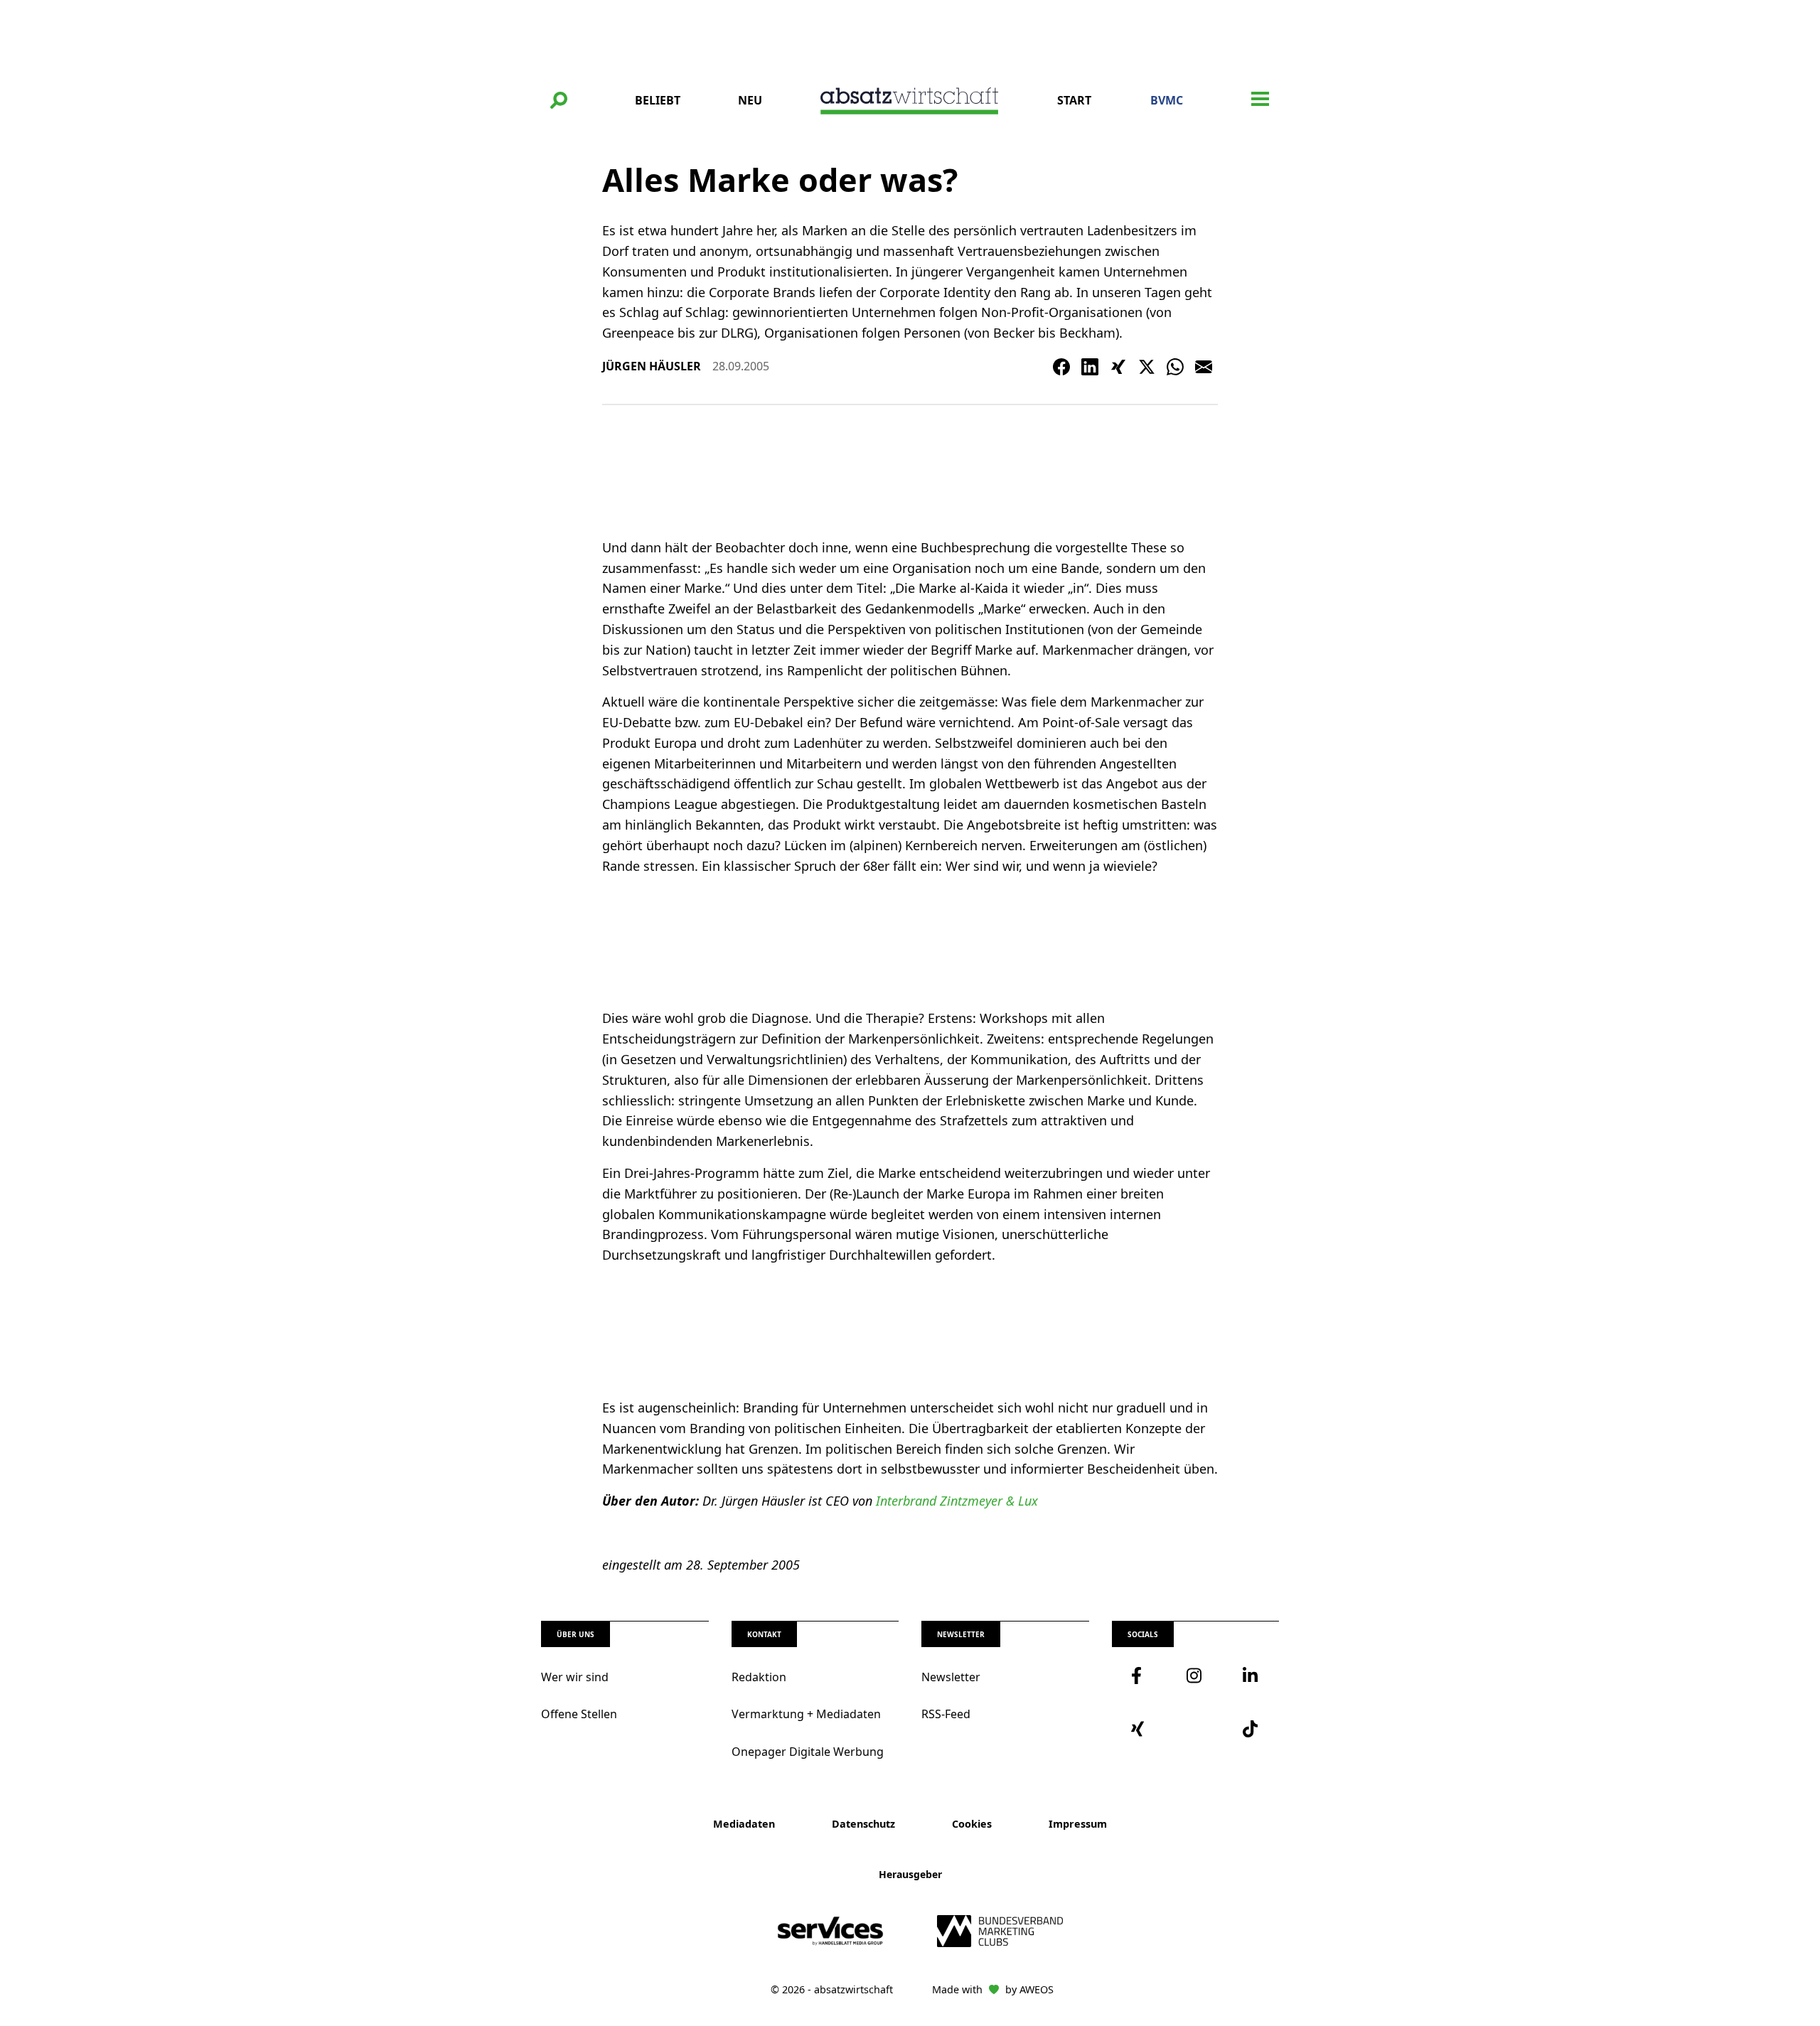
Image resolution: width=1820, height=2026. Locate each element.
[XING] (1118, 367)
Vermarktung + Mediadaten (806, 1714)
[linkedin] (1251, 1676)
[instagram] (1195, 1676)
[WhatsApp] (1175, 367)
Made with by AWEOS (993, 1989)
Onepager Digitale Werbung (808, 1752)
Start (1074, 100)
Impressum (1078, 1824)
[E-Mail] (1204, 367)
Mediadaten (744, 1824)
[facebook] (1140, 1676)
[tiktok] (1251, 1729)
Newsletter (951, 1677)
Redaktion (759, 1677)
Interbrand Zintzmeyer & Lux (957, 1501)
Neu (750, 100)
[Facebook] (1061, 367)
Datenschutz (863, 1824)
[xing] (1140, 1729)
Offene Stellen (579, 1714)
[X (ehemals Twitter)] (1147, 367)
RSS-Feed (946, 1714)
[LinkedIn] (1090, 367)
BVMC (1167, 100)
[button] (559, 100)
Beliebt (658, 100)
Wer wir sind (575, 1677)
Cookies (972, 1824)
